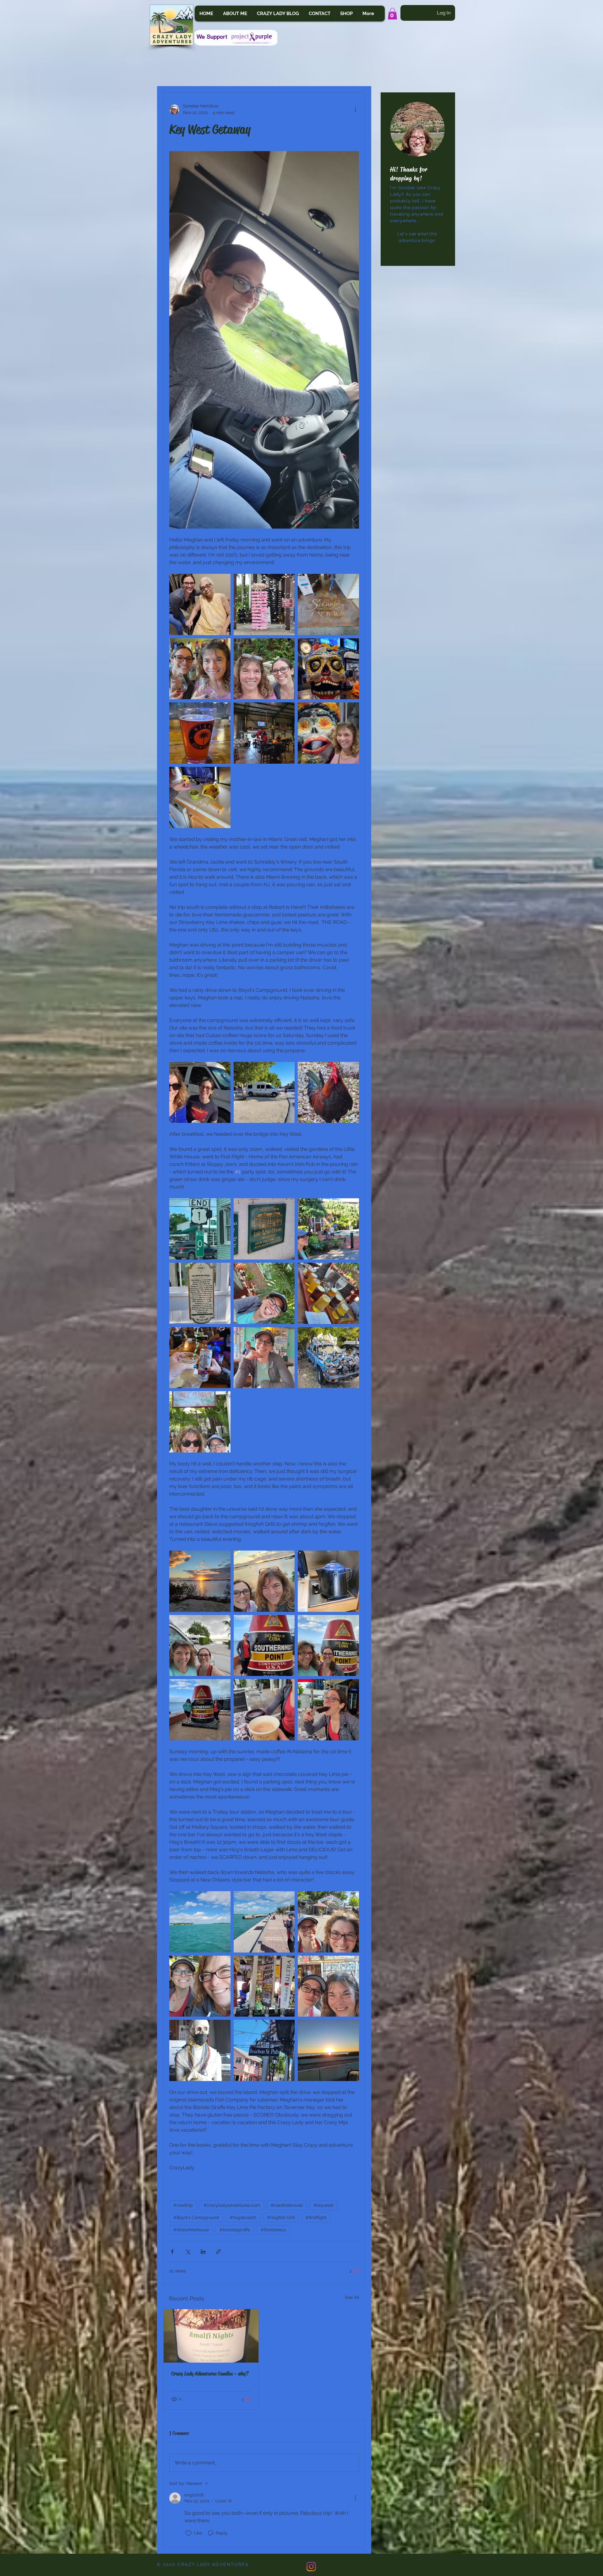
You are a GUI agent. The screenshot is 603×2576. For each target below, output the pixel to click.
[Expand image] (200, 604)
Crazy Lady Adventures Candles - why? (210, 2374)
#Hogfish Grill (281, 2217)
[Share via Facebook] (172, 2252)
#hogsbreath (243, 2217)
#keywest (323, 2205)
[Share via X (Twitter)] (188, 2252)
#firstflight (316, 2217)
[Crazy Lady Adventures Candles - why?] (211, 2336)
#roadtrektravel (287, 2205)
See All (352, 2297)
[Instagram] (311, 2567)
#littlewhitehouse (191, 2230)
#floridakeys (273, 2230)
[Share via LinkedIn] (203, 2252)
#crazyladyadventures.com (232, 2205)
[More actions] (355, 109)
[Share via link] (218, 2252)
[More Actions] (355, 2498)
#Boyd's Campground (196, 2217)
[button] (392, 14)
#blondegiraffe (235, 2230)
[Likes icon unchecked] (188, 2533)
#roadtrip (183, 2205)
